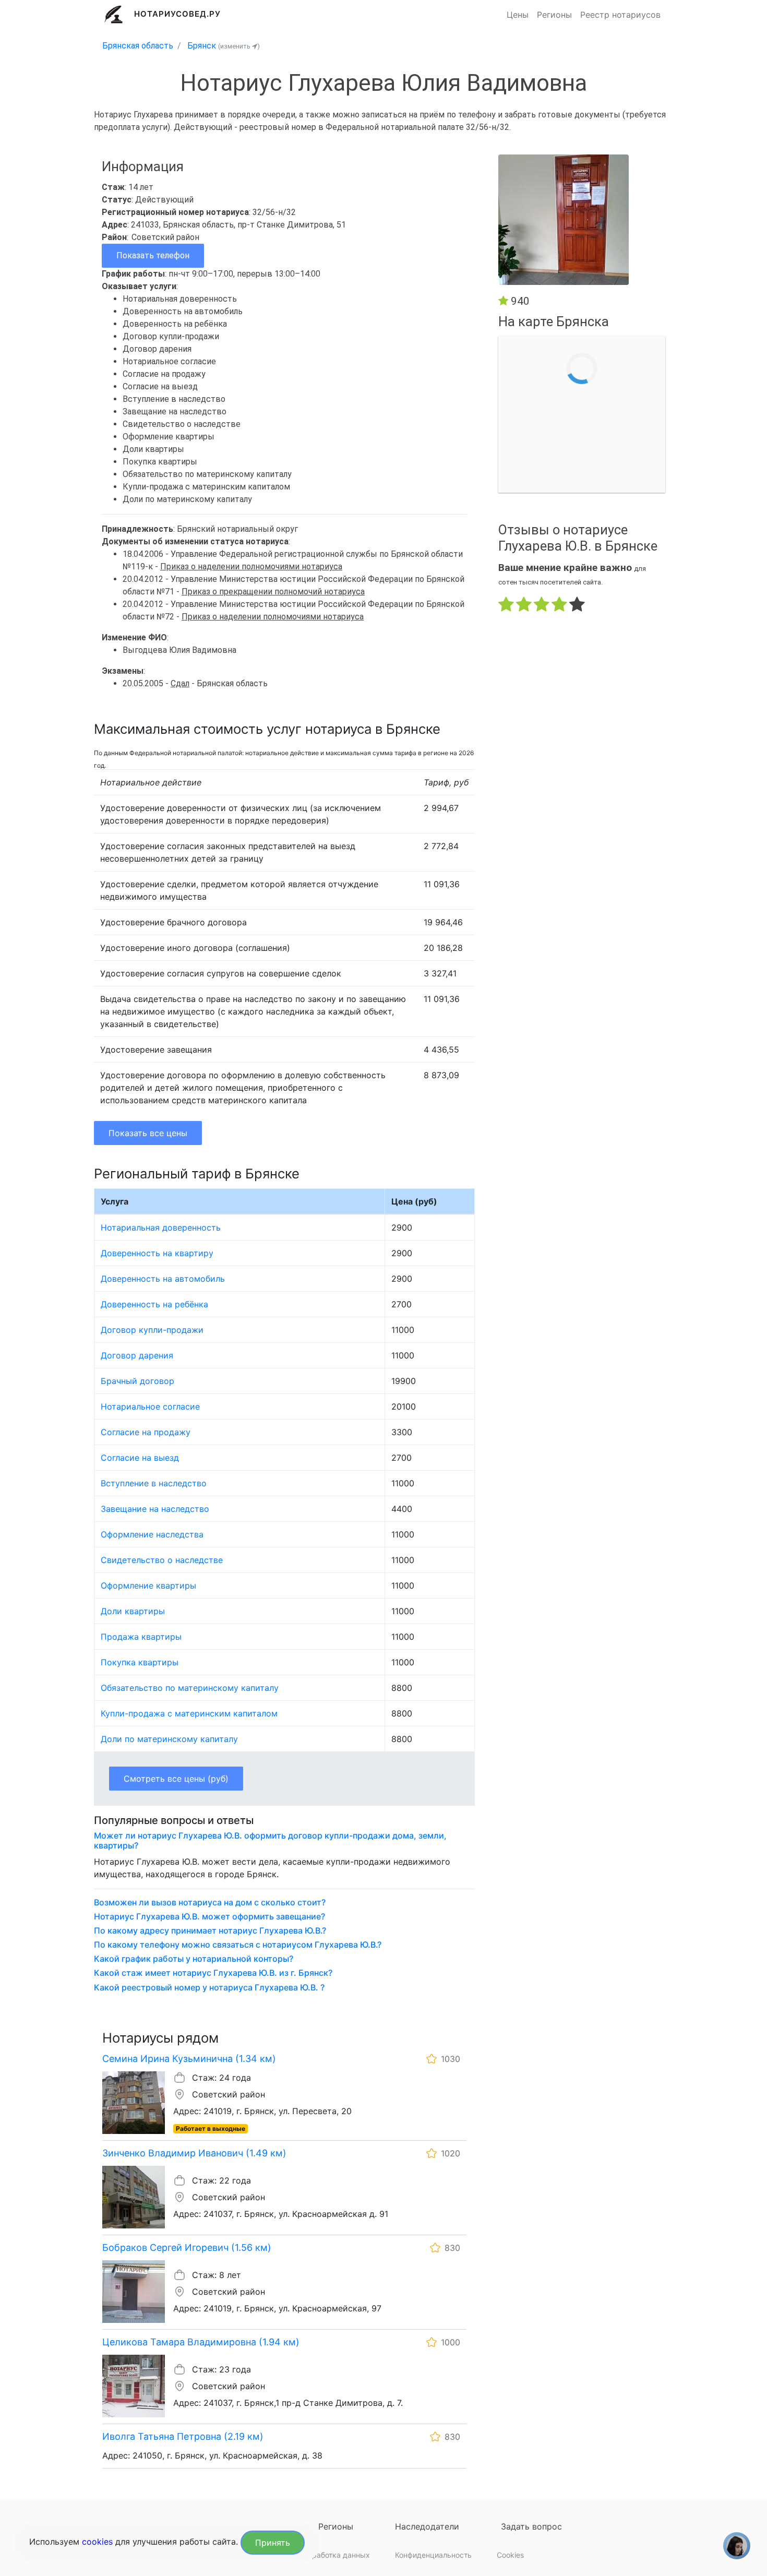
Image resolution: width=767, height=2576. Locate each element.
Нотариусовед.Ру (178, 14)
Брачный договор (137, 1381)
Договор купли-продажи (152, 1330)
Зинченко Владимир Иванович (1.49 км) (194, 2153)
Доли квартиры (133, 1611)
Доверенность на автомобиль (163, 1279)
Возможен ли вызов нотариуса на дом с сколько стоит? (210, 1903)
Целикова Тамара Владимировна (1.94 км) (201, 2342)
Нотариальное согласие (150, 1406)
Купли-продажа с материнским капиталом (189, 1713)
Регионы (554, 15)
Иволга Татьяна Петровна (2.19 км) (183, 2436)
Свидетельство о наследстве (162, 1560)
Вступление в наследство (154, 1483)
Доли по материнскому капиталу (169, 1739)
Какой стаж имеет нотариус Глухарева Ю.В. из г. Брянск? (213, 1973)
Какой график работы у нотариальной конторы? (194, 1959)
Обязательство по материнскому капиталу (190, 1688)
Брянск (202, 46)
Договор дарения (137, 1355)
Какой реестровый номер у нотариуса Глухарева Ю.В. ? (209, 1988)
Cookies (510, 2555)
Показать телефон (153, 255)
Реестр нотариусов (620, 15)
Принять (273, 2543)
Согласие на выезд (140, 1458)
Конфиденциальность (433, 2555)
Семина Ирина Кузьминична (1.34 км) (189, 2059)
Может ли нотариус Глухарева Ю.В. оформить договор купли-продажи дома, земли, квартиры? (270, 1841)
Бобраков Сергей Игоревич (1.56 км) (187, 2247)
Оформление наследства (152, 1534)
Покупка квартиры (140, 1662)
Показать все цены (148, 1133)
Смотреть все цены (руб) (176, 1779)
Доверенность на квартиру (157, 1253)
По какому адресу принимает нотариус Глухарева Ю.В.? (210, 1931)
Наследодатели (427, 2526)
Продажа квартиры (141, 1637)
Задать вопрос (531, 2526)
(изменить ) (239, 46)
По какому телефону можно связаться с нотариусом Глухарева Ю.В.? (238, 1945)
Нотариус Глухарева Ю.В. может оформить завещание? (209, 1917)
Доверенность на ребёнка (154, 1304)
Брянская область (138, 46)
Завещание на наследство (155, 1509)
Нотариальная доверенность (161, 1227)
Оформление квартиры (148, 1585)
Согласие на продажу (146, 1432)
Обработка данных (336, 2555)
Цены (518, 15)
